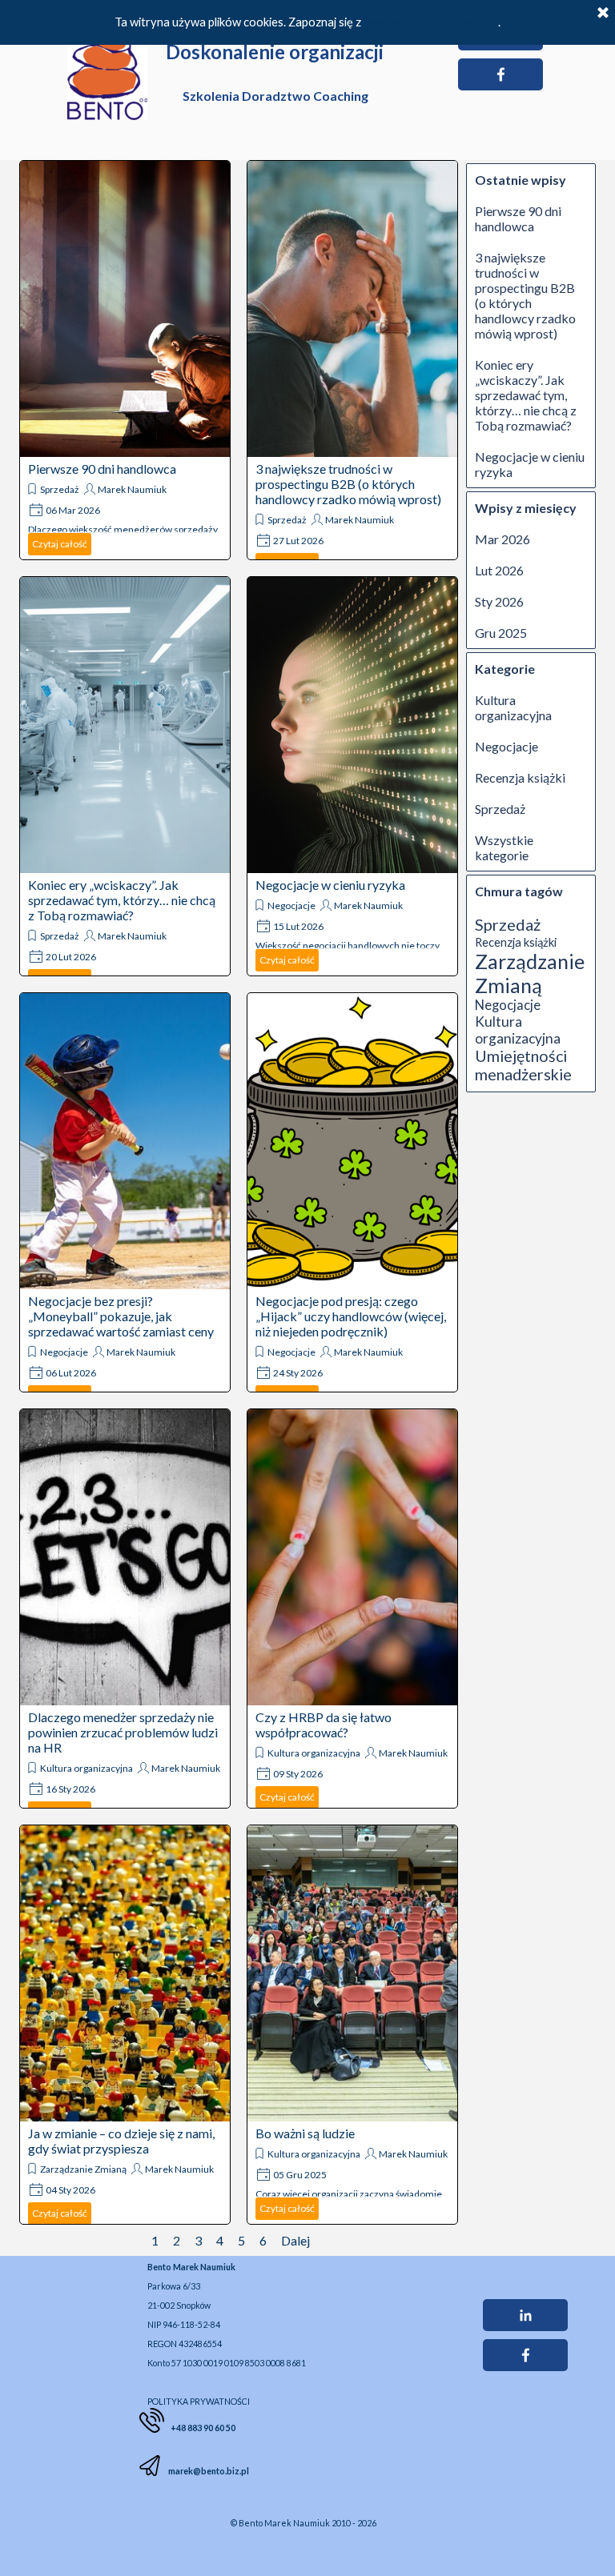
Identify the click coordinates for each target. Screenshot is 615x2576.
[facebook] (500, 74)
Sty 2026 (499, 601)
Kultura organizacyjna (86, 1768)
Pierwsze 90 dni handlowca (102, 469)
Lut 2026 (499, 570)
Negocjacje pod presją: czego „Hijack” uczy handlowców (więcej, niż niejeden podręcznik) (351, 1316)
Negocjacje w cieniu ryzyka (330, 885)
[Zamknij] (603, 14)
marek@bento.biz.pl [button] (208, 2471)
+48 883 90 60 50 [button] (203, 2428)
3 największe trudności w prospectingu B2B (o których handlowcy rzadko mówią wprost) (348, 484)
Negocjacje (291, 905)
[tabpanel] (273, 2333)
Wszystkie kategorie (504, 847)
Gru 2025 (501, 633)
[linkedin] (525, 2315)
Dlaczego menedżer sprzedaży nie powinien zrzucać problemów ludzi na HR (123, 1732)
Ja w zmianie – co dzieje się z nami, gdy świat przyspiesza (121, 2141)
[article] (125, 360)
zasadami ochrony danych (431, 22)
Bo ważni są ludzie (305, 2133)
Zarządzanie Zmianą (83, 2169)
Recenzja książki (520, 777)
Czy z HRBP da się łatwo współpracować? (324, 1725)
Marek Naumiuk (132, 489)
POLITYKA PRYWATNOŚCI (199, 2401)
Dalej (295, 2240)
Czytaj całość (60, 544)
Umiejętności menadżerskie (523, 1065)
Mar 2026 (502, 539)
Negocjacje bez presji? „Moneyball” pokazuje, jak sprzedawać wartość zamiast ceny (121, 1316)
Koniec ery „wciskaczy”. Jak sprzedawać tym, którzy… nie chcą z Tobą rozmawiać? (122, 900)
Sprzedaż (60, 489)
